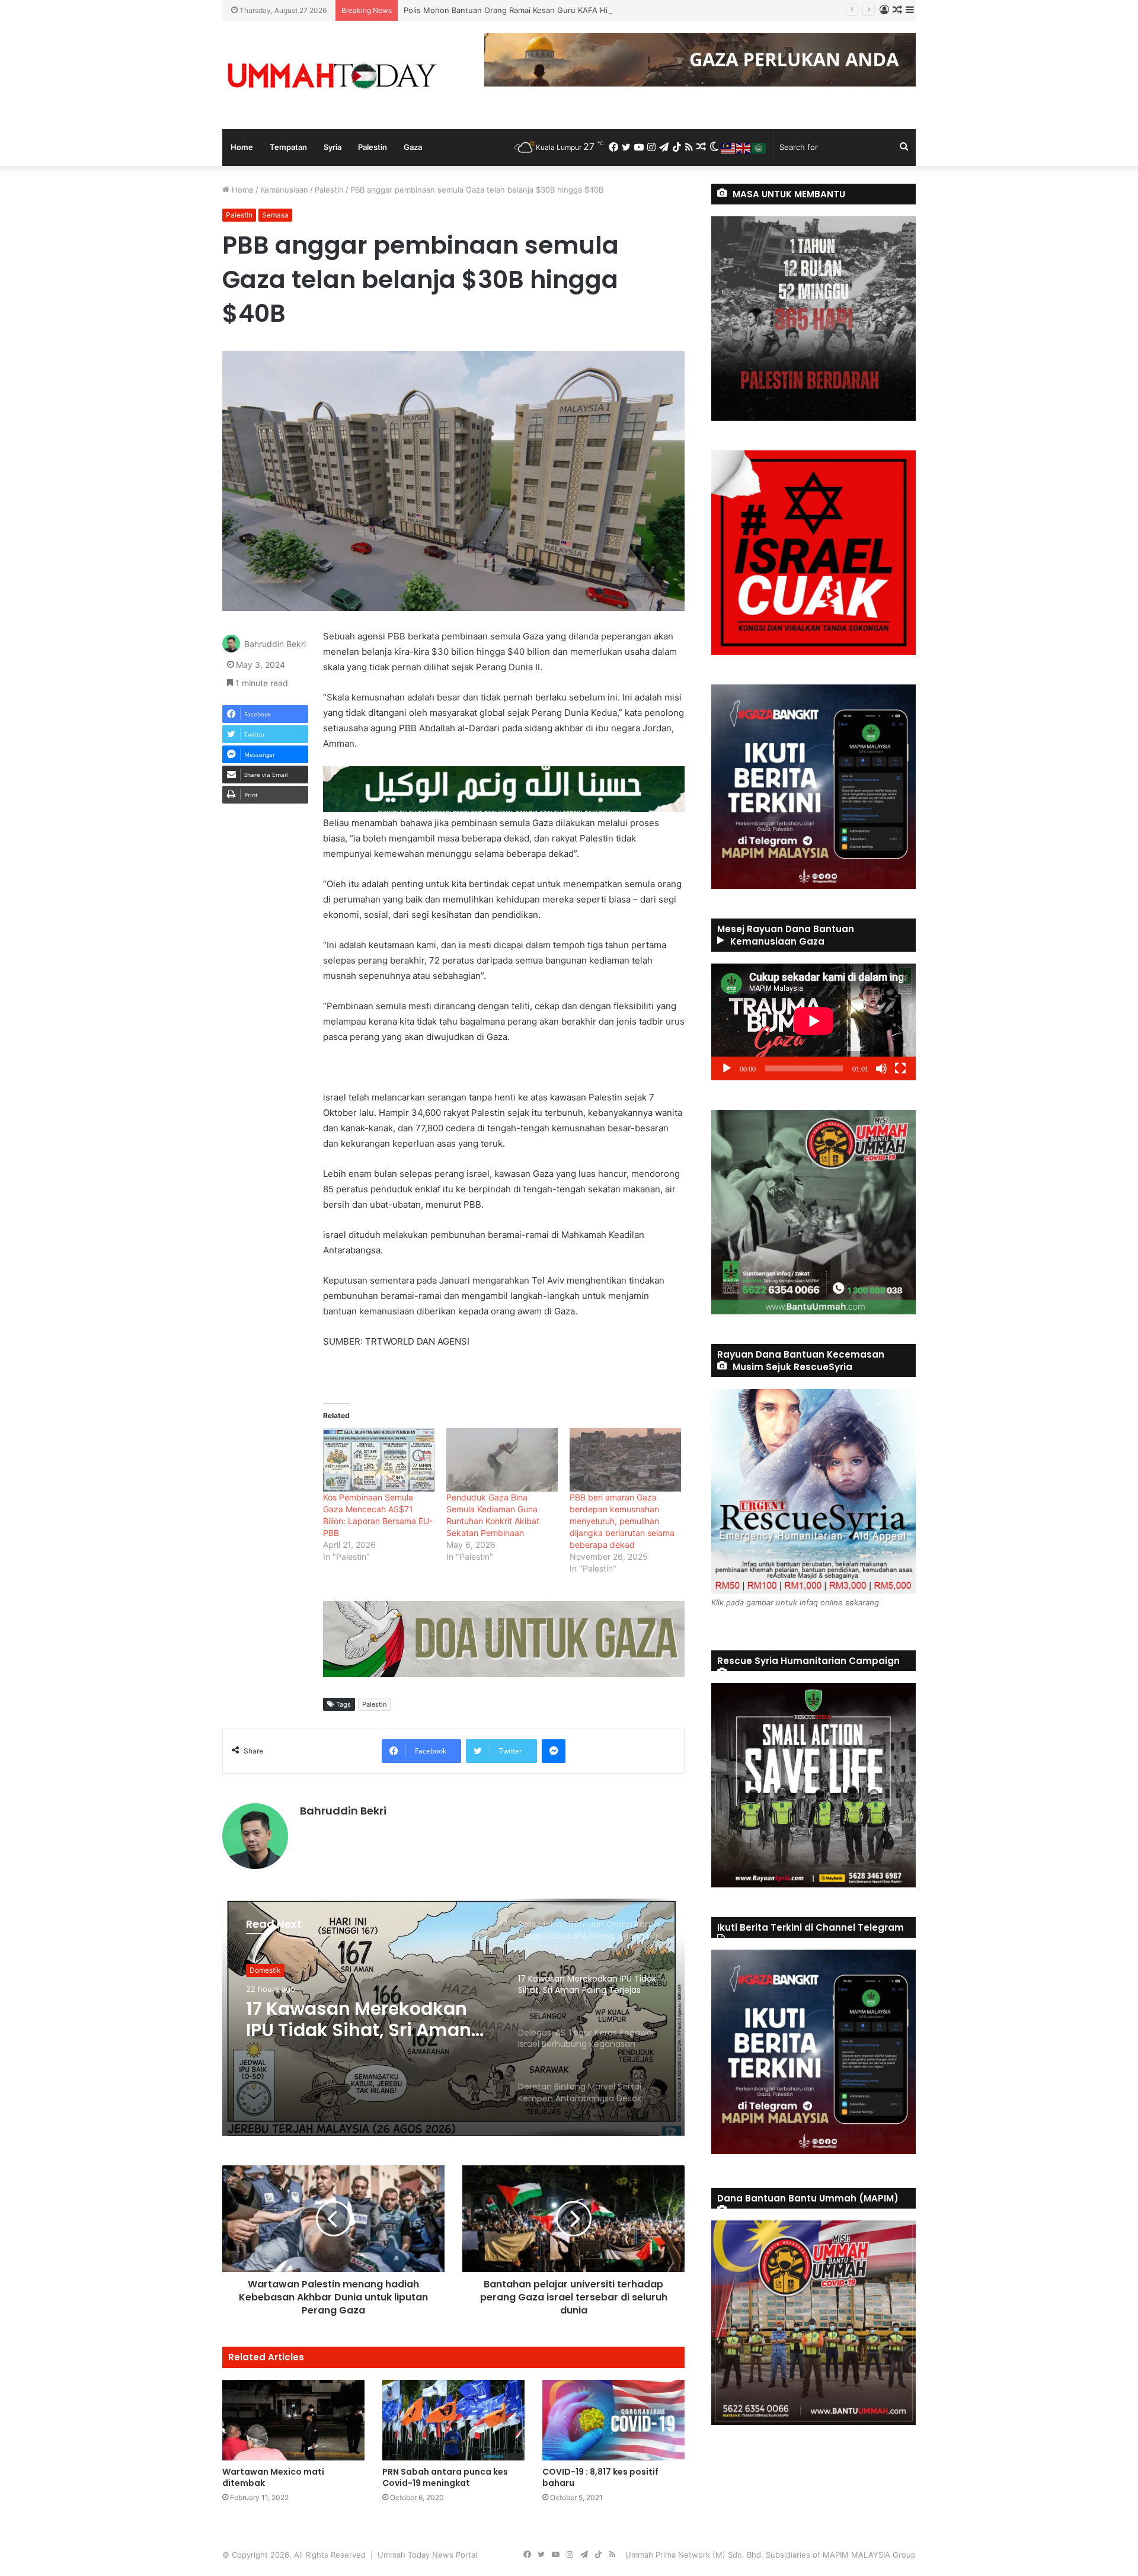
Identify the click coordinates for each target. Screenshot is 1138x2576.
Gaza (413, 147)
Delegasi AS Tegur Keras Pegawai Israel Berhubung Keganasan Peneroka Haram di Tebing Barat (363, 2020)
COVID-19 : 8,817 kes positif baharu (600, 2477)
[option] (453, 2017)
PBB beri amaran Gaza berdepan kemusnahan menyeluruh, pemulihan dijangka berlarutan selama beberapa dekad (622, 1521)
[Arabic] (759, 147)
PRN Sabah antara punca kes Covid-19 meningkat (445, 2477)
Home (242, 147)
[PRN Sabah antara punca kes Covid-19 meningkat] (453, 2420)
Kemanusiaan (284, 190)
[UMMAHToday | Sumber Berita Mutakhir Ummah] (332, 75)
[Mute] (881, 1068)
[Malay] (728, 147)
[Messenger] (554, 1751)
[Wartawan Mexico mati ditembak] (293, 2420)
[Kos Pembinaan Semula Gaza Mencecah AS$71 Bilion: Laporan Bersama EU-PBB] (379, 1460)
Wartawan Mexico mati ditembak (273, 2477)
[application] (813, 1022)
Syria (333, 147)
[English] (744, 147)
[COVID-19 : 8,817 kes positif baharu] (613, 2420)
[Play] (727, 1068)
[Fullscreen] (900, 1068)
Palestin (373, 147)
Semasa (275, 215)
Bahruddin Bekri (275, 644)
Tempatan (288, 147)
